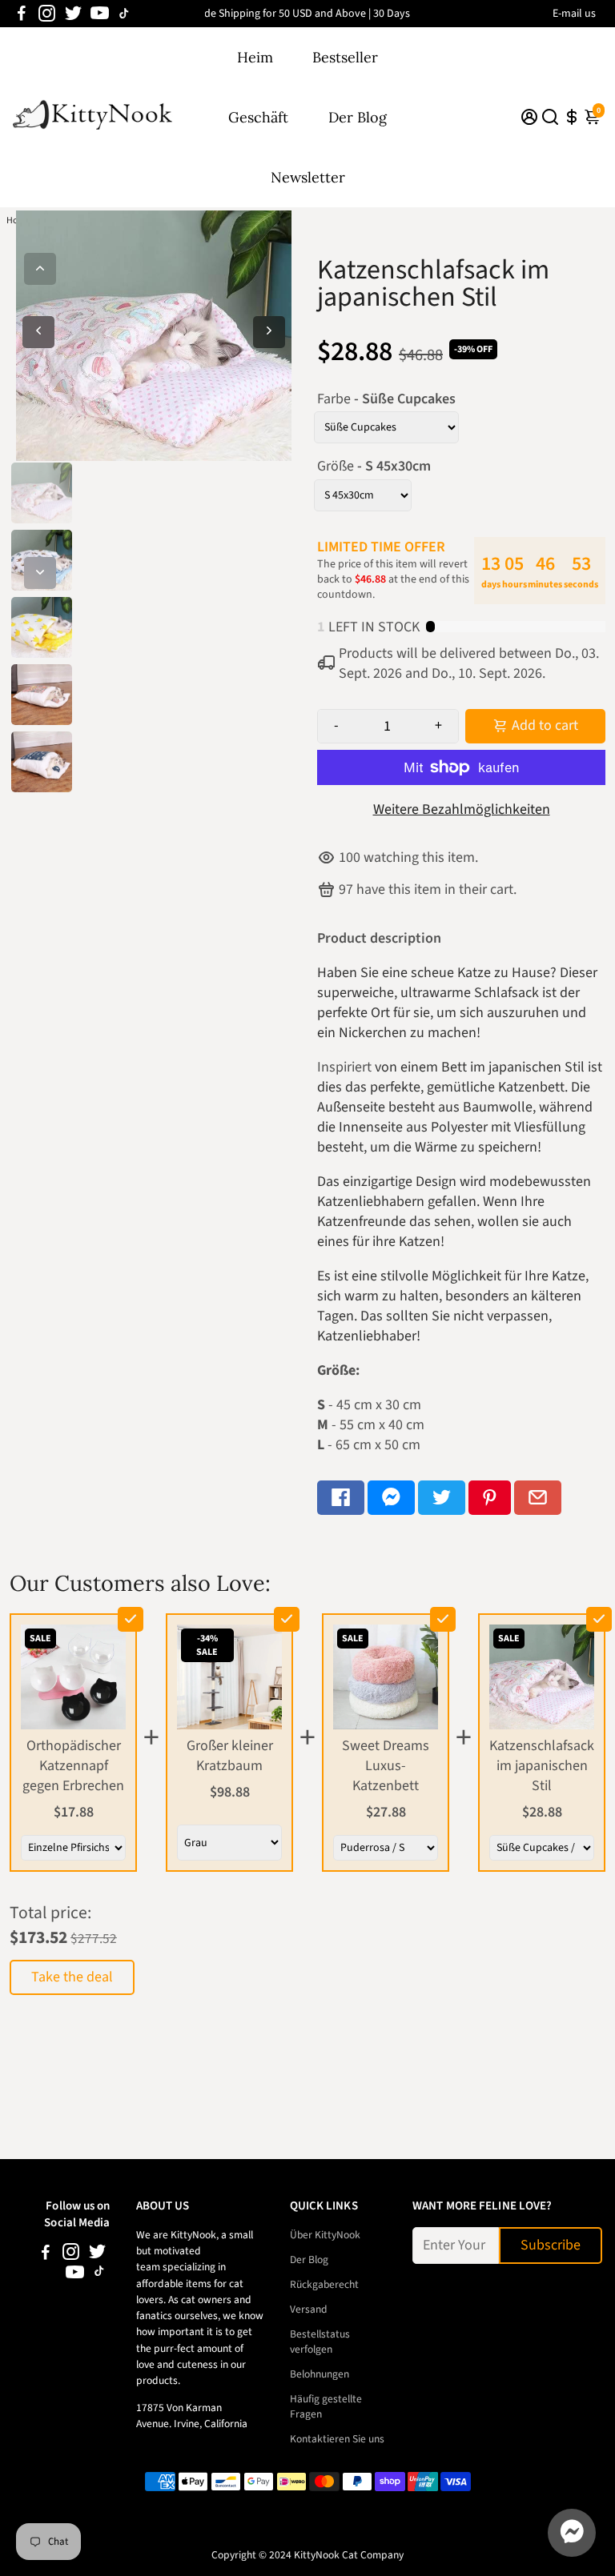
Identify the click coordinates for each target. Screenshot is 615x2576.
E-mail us (574, 14)
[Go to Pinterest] (490, 1498)
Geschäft (258, 117)
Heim (255, 57)
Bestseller (345, 57)
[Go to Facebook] (22, 14)
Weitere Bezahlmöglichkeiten (462, 809)
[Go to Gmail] (538, 1498)
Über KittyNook (325, 2235)
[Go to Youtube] (100, 14)
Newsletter (308, 177)
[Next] (40, 573)
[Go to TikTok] (124, 14)
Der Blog (358, 117)
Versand (309, 2309)
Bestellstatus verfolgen (320, 2342)
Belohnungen (320, 2374)
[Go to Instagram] (47, 14)
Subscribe (551, 2245)
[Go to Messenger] (391, 1498)
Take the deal (72, 1977)
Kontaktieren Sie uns (337, 2439)
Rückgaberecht (324, 2284)
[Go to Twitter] (73, 14)
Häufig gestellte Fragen (326, 2406)
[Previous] (40, 269)
